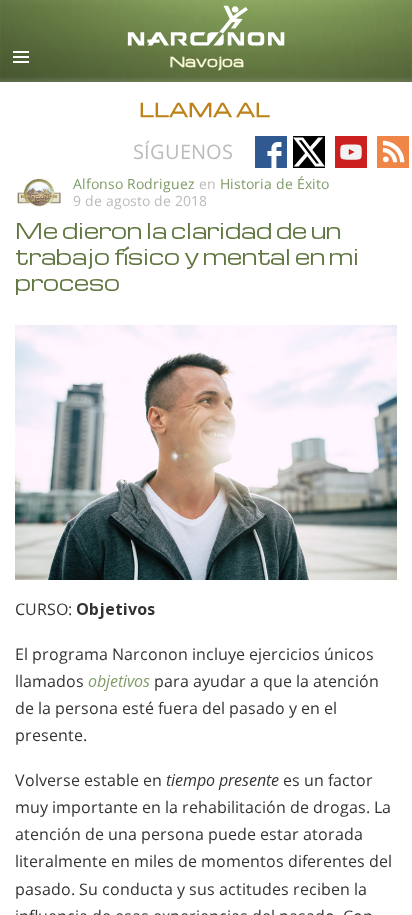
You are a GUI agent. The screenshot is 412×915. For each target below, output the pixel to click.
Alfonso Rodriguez (134, 183)
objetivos (119, 681)
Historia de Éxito (274, 183)
